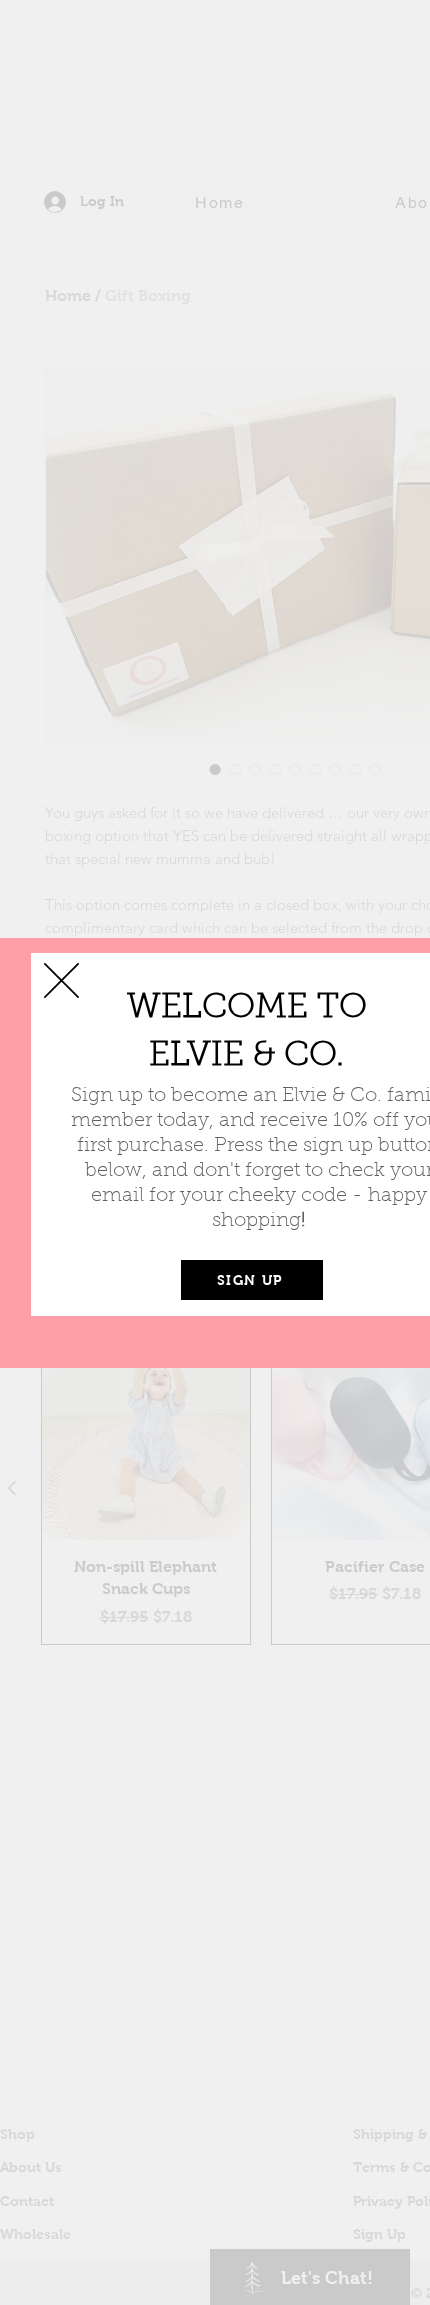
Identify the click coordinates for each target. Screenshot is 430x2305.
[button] (61, 980)
